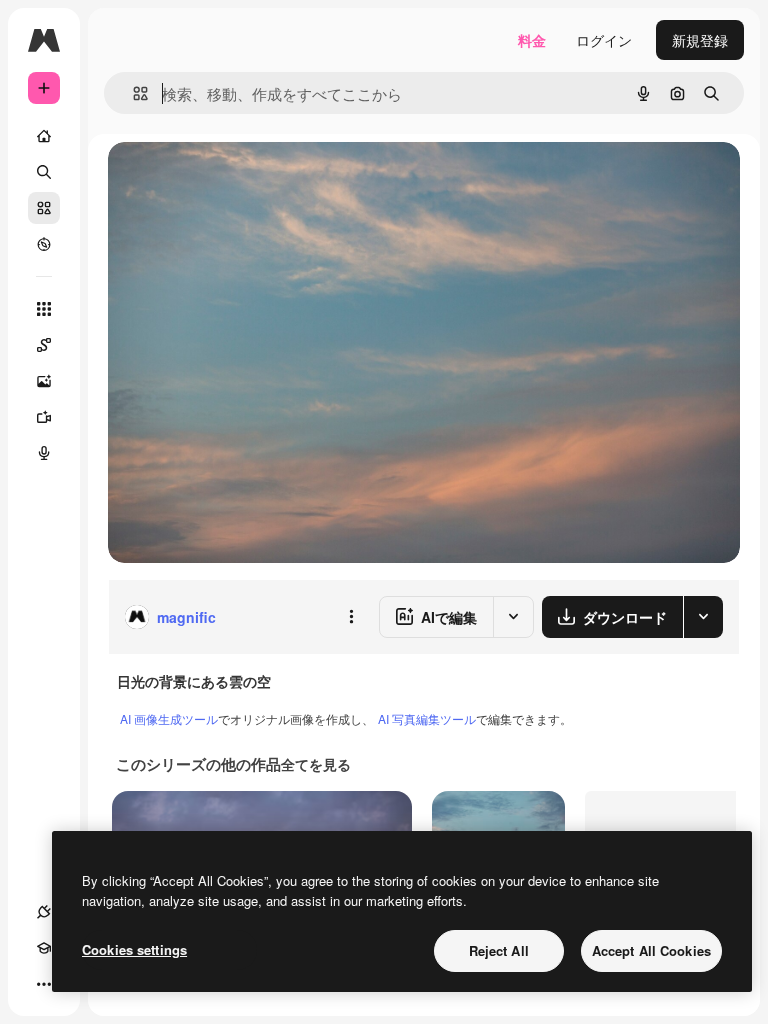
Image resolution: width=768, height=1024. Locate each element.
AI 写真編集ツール (427, 718)
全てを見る (316, 764)
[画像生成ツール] (44, 381)
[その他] (44, 984)
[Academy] (44, 948)
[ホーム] (44, 136)
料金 (532, 40)
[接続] (44, 912)
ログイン (604, 40)
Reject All (499, 950)
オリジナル (245, 179)
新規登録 (700, 40)
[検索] (44, 172)
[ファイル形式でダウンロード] (703, 617)
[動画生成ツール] (44, 417)
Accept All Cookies (651, 950)
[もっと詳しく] (44, 244)
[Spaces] (44, 345)
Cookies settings (134, 949)
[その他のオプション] (351, 617)
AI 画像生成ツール (169, 718)
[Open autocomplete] (132, 93)
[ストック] (44, 208)
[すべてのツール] (44, 309)
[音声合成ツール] (44, 453)
